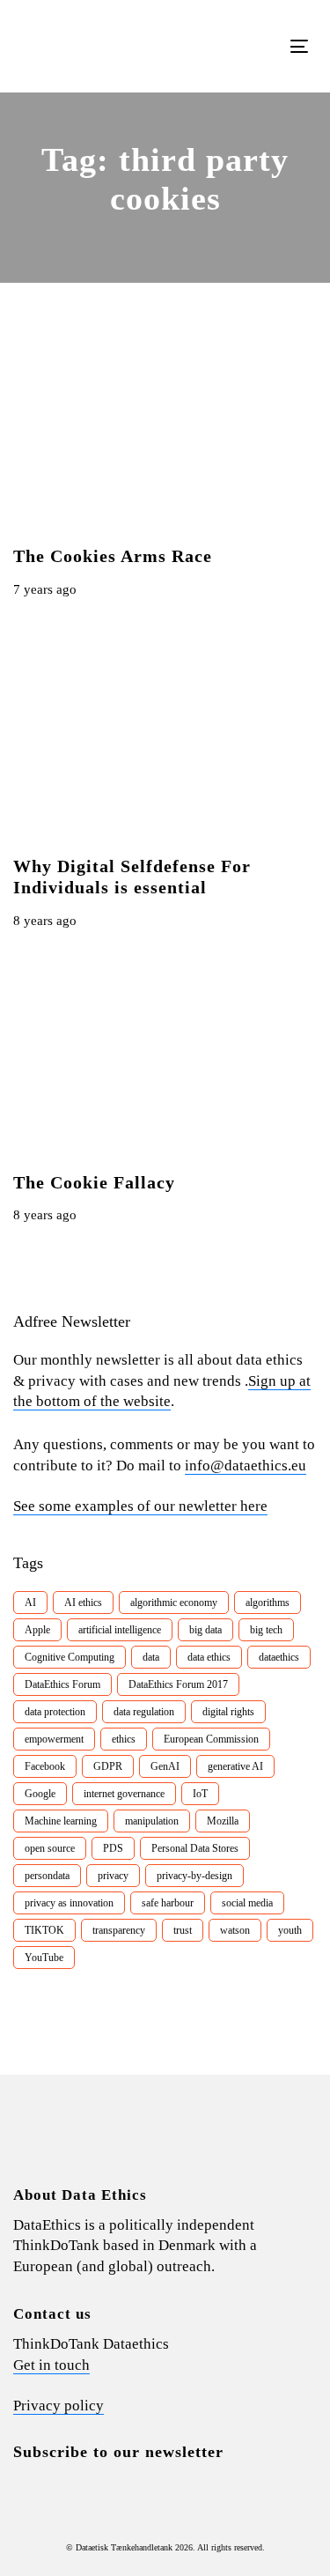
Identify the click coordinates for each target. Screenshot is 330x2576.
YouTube (44, 1958)
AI (30, 1603)
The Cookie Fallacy (94, 1182)
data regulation (144, 1712)
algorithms (268, 1603)
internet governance (124, 1794)
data (151, 1657)
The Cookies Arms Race (113, 556)
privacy (113, 1876)
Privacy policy (59, 2406)
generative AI (235, 1766)
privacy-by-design (194, 1876)
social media (247, 1903)
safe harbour (168, 1903)
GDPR (108, 1766)
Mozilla (223, 1821)
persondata (47, 1876)
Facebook (45, 1766)
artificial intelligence (120, 1630)
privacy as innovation (69, 1903)
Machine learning (61, 1821)
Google (40, 1794)
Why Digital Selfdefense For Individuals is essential (132, 877)
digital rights (228, 1712)
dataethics (279, 1657)
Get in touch (51, 2365)
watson (235, 1930)
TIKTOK (44, 1930)
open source (50, 1848)
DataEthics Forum (62, 1684)
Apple (37, 1630)
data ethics (209, 1657)
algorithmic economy (174, 1603)
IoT (200, 1794)
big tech (266, 1630)
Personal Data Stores (195, 1848)
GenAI (165, 1766)
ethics (124, 1739)
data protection (55, 1712)
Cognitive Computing (70, 1657)
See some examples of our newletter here (140, 1506)
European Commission (211, 1739)
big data (205, 1630)
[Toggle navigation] (260, 46)
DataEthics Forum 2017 (178, 1684)
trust (183, 1930)
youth (290, 1930)
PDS (113, 1848)
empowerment (54, 1739)
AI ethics (83, 1603)
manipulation (152, 1821)
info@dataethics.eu (246, 1466)
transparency (119, 1930)
